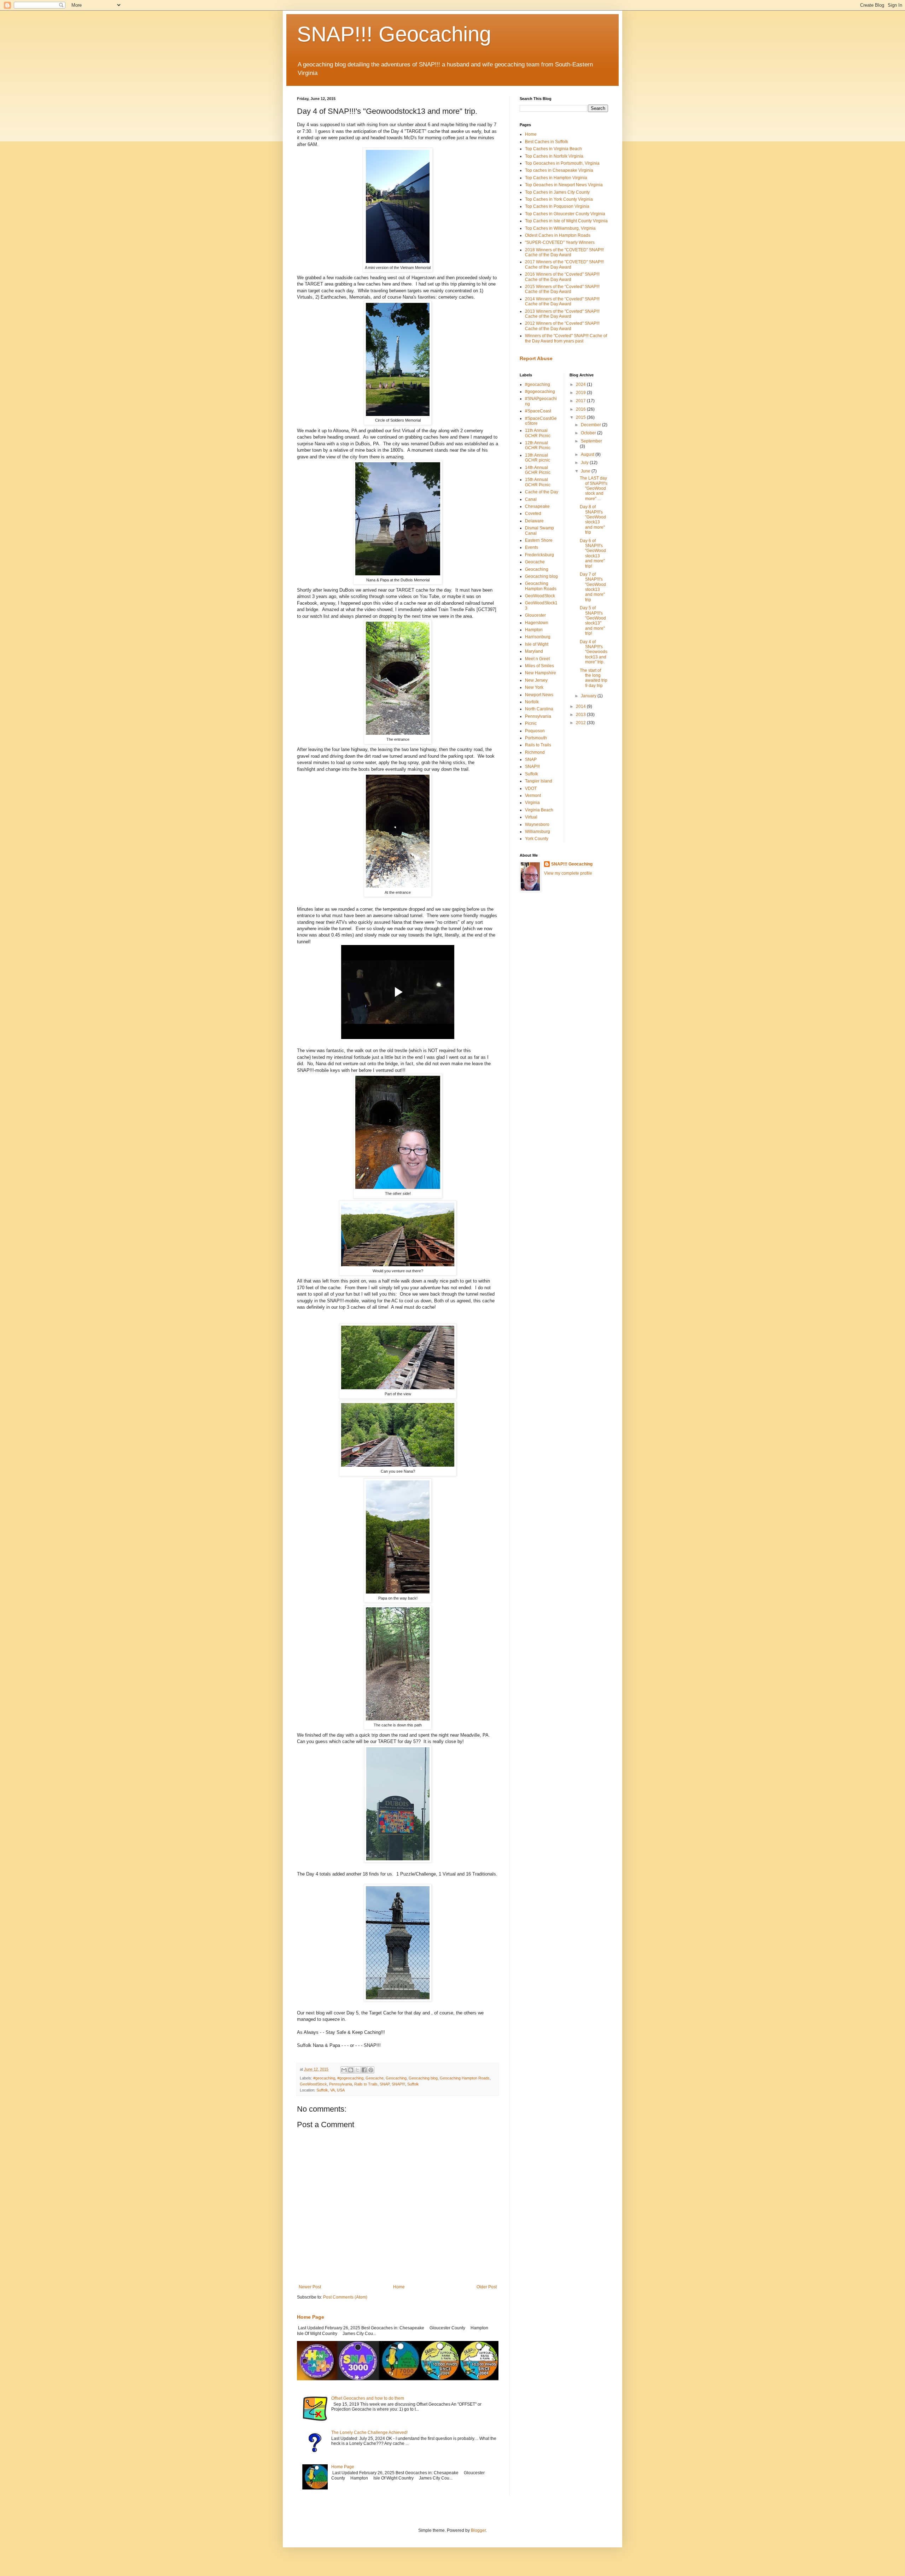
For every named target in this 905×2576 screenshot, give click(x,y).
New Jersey (536, 680)
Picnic (531, 723)
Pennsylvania (341, 2084)
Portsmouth (536, 738)
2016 (581, 409)
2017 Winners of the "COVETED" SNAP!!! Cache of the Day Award (564, 264)
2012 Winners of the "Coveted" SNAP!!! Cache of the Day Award (562, 326)
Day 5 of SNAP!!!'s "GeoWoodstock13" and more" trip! (593, 621)
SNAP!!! (398, 2084)
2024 (581, 385)
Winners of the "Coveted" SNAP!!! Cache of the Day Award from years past (566, 338)
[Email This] (344, 2070)
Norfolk (532, 702)
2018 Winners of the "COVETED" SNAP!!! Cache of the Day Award (564, 252)
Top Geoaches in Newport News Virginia (564, 185)
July (585, 463)
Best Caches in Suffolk (547, 142)
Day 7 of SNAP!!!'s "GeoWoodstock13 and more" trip (593, 587)
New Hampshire (541, 673)
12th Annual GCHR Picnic (538, 445)
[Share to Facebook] (364, 2070)
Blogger (478, 2530)
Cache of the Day (542, 492)
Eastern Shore (539, 540)
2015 (581, 417)
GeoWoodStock (313, 2084)
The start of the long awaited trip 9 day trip (594, 678)
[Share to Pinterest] (371, 2070)
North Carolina (539, 709)
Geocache (375, 2078)
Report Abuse (536, 358)
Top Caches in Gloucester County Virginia (565, 214)
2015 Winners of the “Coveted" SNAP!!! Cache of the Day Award (562, 289)
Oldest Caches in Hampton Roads (558, 235)
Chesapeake (537, 506)
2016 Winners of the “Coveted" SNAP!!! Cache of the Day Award (562, 277)
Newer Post (310, 2287)
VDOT (531, 788)
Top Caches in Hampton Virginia (556, 178)
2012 (581, 723)
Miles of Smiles (539, 666)
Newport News (539, 695)
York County (537, 839)
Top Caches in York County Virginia (559, 199)
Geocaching (396, 2078)
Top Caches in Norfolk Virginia (554, 156)
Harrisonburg (538, 637)
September (591, 441)
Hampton (534, 630)
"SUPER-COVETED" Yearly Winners (560, 242)
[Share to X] (357, 2070)
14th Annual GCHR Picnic (538, 470)
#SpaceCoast (538, 411)
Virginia (532, 803)
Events (532, 547)
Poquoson (535, 731)
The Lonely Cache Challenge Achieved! (369, 2433)
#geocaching (324, 2078)
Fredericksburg (539, 555)
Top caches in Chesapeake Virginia (559, 170)
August (588, 454)
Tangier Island (539, 781)
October (589, 433)
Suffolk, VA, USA (331, 2090)
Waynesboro (537, 825)
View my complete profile (568, 873)
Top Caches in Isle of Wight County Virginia (566, 221)
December (591, 425)
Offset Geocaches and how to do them (368, 2398)
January (589, 696)
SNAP (385, 2084)
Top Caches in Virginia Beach (553, 149)
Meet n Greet (537, 659)
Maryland (534, 651)
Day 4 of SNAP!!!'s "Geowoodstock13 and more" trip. (594, 652)
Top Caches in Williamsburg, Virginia (560, 228)
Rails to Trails (366, 2084)
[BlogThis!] (351, 2070)
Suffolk (413, 2084)
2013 (581, 715)
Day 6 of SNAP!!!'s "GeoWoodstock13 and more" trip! (593, 553)
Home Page (311, 2317)
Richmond (535, 752)
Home (399, 2287)
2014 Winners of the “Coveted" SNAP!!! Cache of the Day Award (562, 301)
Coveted (533, 514)
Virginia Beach (539, 810)
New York (534, 687)
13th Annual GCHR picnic (538, 458)
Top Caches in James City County (557, 192)
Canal (531, 499)
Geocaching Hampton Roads (465, 2078)
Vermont (533, 796)
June (586, 471)
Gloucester (535, 615)
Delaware (534, 521)
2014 (581, 706)
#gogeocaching (350, 2078)
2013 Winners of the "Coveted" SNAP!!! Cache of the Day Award (562, 314)
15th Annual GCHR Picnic (538, 482)
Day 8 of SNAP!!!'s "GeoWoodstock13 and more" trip (593, 520)
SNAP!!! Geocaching (394, 34)
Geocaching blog (423, 2078)
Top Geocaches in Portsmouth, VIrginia (562, 163)
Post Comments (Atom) (345, 2297)
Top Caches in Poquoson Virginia (557, 206)
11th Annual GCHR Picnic (538, 433)
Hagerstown (537, 623)
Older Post (487, 2287)
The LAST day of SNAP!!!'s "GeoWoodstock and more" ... (594, 488)
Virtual (531, 817)
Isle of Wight (537, 644)
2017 (581, 401)
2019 (581, 393)
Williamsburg (538, 832)
